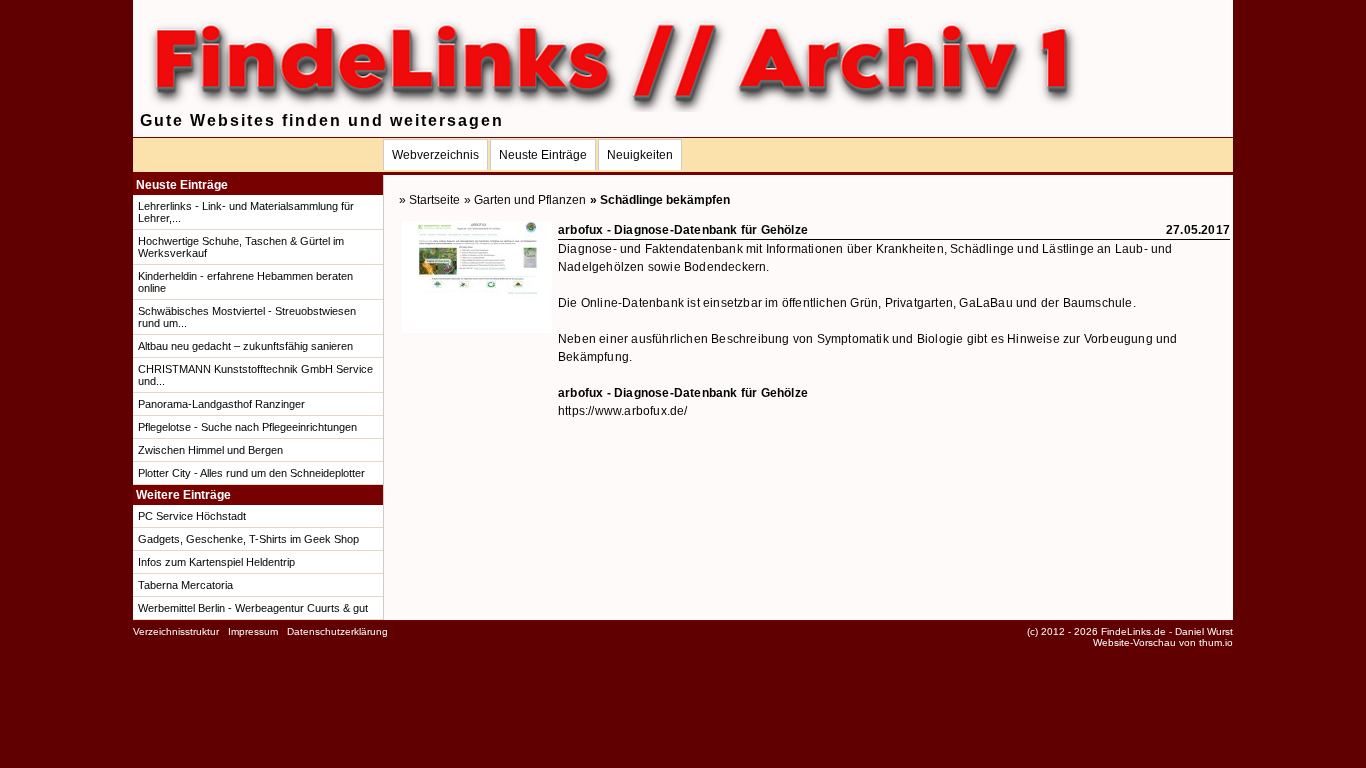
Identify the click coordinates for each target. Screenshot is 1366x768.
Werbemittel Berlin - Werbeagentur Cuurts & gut (253, 608)
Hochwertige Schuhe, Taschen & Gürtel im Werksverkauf (241, 247)
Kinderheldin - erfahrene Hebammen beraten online (245, 282)
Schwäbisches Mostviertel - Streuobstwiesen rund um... (247, 317)
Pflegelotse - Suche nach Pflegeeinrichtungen (247, 427)
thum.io (1216, 642)
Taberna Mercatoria (185, 585)
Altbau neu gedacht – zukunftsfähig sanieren (245, 346)
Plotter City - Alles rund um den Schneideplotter (251, 473)
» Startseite (429, 200)
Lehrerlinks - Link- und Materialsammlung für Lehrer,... (246, 212)
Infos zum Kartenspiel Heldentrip (216, 562)
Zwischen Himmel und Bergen (210, 450)
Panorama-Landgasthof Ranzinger (221, 404)
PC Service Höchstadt (192, 516)
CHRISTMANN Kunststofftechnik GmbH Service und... (255, 375)
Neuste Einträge (543, 155)
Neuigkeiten (640, 155)
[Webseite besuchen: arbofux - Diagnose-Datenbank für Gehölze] (477, 329)
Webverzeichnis (435, 155)
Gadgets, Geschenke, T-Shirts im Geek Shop (248, 539)
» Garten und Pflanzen (525, 200)
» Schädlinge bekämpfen (660, 200)
